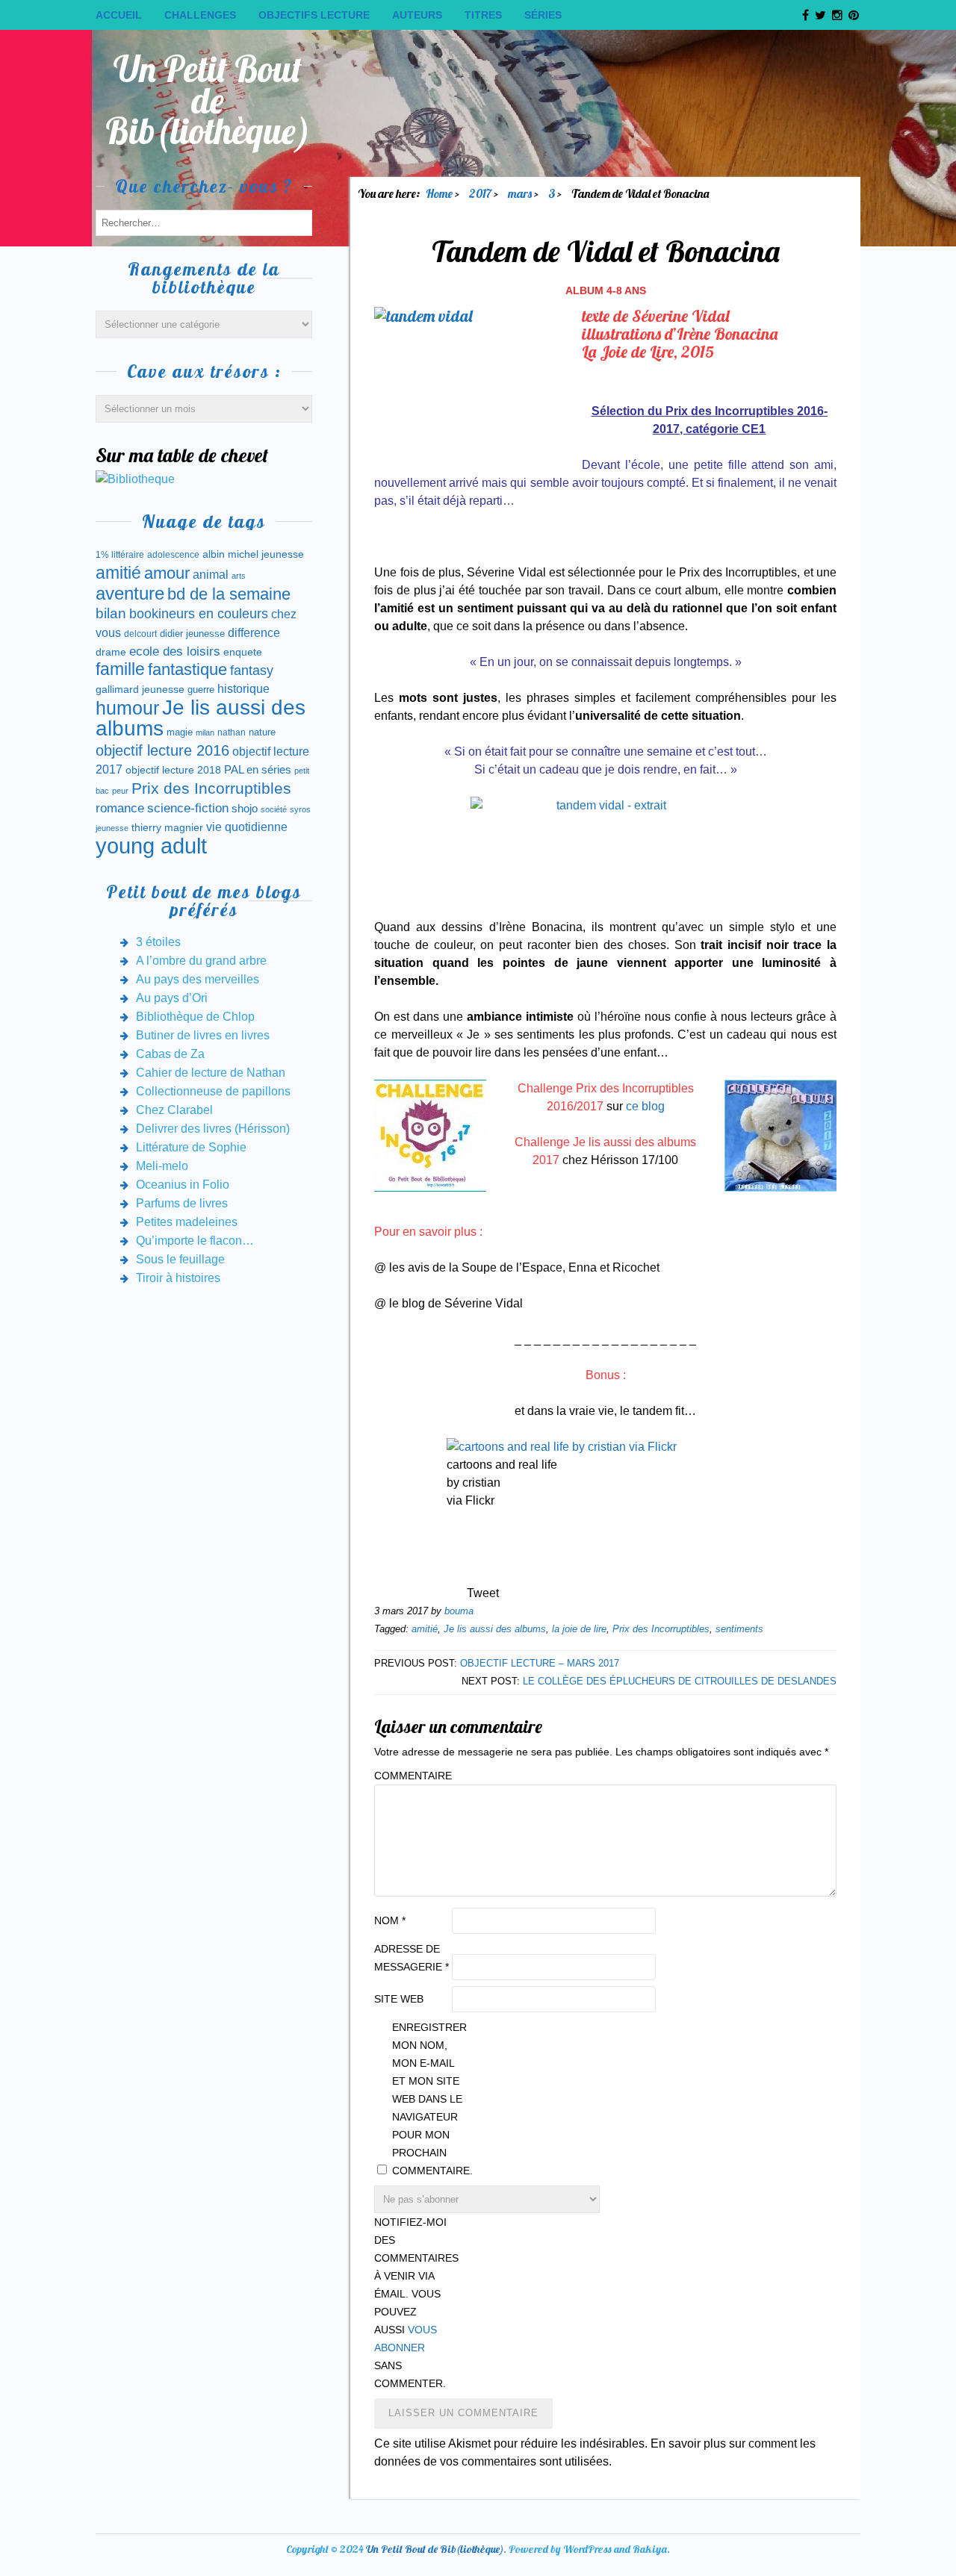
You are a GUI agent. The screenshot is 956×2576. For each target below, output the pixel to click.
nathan (232, 732)
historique (243, 689)
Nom (390, 1920)
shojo (245, 809)
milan (205, 732)
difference (254, 632)
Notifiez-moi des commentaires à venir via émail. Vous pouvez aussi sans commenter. (412, 2303)
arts (239, 576)
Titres (483, 15)
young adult (151, 846)
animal (211, 574)
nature (262, 732)
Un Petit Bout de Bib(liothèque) (208, 100)
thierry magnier (167, 827)
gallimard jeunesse (140, 689)
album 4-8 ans (606, 290)
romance (120, 808)
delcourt (140, 634)
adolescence (173, 555)
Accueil (119, 15)
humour (127, 708)
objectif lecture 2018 (173, 770)
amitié (425, 1629)
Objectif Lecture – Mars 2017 (540, 1663)
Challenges (200, 15)
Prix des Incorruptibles (661, 1629)
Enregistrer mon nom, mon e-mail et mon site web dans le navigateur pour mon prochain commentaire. (429, 2099)
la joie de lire (579, 1629)
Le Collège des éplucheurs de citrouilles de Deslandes (680, 1681)
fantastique (187, 669)
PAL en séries (258, 770)
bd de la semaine (229, 594)
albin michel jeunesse (253, 554)
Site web (399, 1999)
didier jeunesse (192, 634)
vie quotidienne (247, 827)
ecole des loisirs (175, 651)
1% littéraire (120, 555)
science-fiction (188, 808)
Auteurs (417, 15)
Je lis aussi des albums (495, 1629)
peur (120, 791)
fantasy (252, 671)
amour (167, 573)
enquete (243, 652)
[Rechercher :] (204, 222)
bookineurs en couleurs (199, 614)
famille (120, 669)
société (274, 809)
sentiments (739, 1629)
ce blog (645, 1106)
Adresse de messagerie (412, 1958)
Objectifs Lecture (314, 15)
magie (180, 732)
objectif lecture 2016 (162, 750)
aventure (130, 594)
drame (111, 652)
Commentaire (412, 1776)
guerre (201, 690)
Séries (543, 15)
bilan (111, 613)
